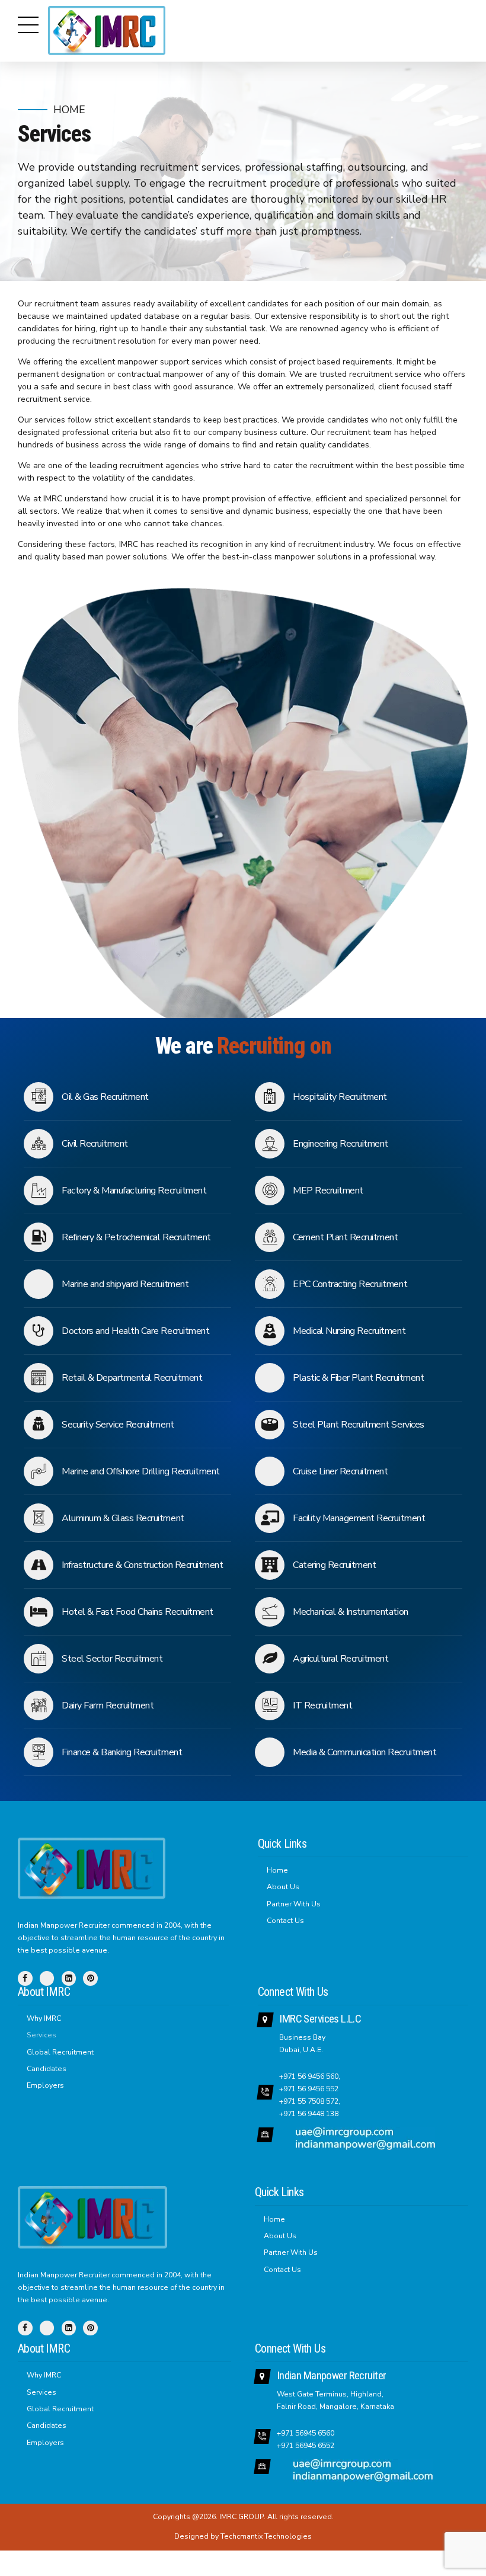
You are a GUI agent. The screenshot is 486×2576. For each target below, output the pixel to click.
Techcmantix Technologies (266, 2536)
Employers (45, 2085)
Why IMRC (44, 2018)
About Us (283, 1887)
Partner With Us (294, 1904)
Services (41, 2035)
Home (69, 110)
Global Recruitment (60, 2052)
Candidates (47, 2069)
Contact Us (285, 1921)
